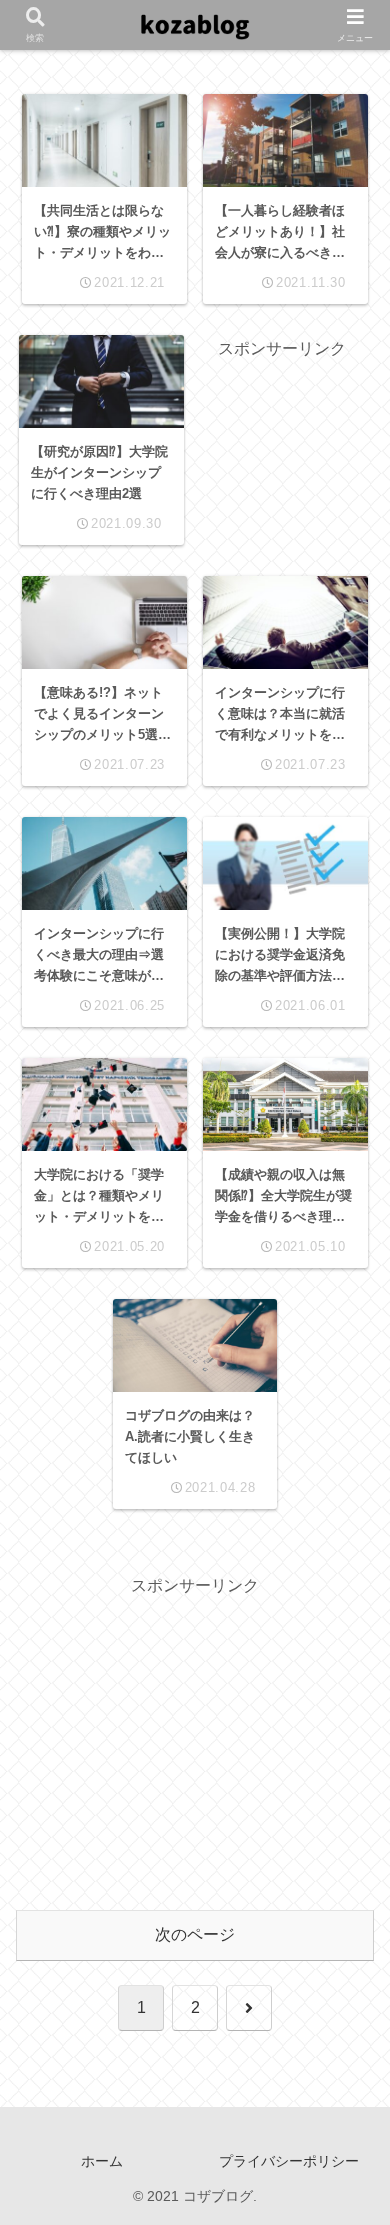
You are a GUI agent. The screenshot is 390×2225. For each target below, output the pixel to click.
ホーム (102, 2161)
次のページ (195, 1934)
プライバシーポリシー (289, 2161)
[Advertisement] (282, 426)
